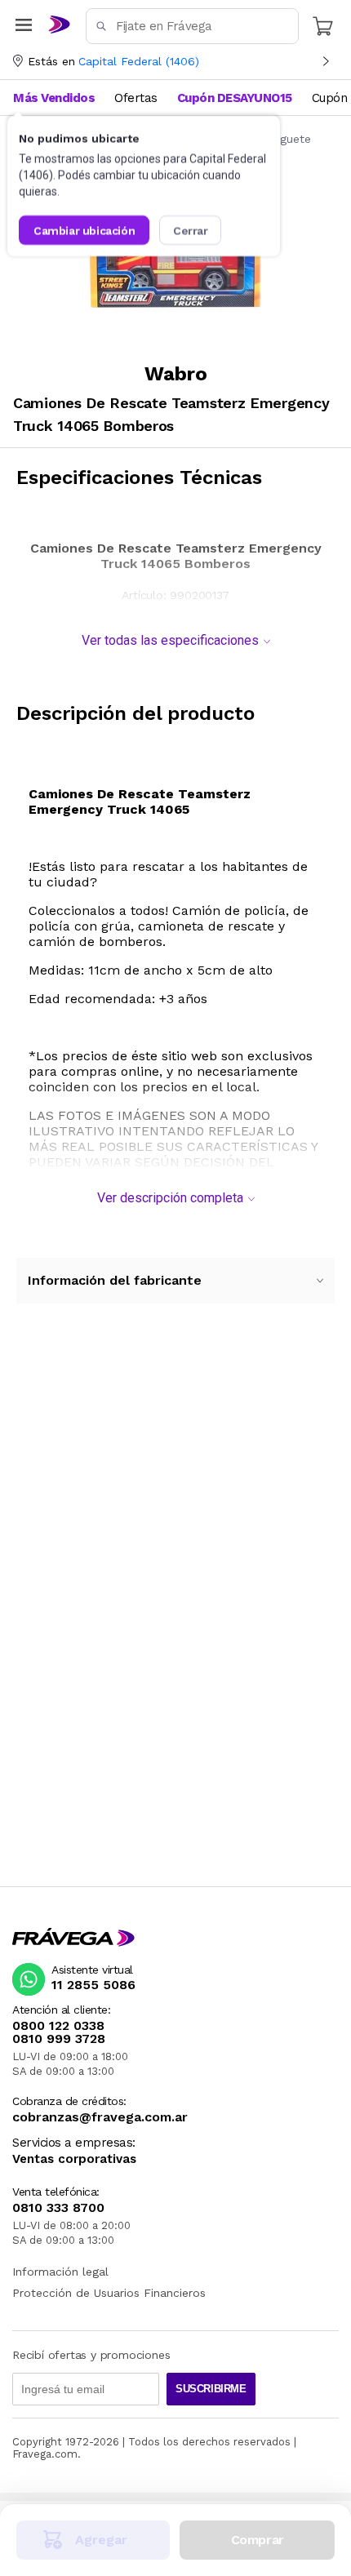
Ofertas (136, 98)
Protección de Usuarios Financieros (109, 2293)
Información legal (60, 2272)
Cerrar (191, 230)
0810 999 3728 (59, 2039)
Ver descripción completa (170, 1198)
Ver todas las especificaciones (170, 640)
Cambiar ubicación (84, 230)
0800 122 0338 (58, 2026)
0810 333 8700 (58, 2208)
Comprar (258, 2540)
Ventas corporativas (74, 2159)
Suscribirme (211, 2389)
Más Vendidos (54, 98)
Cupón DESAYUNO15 (235, 98)
